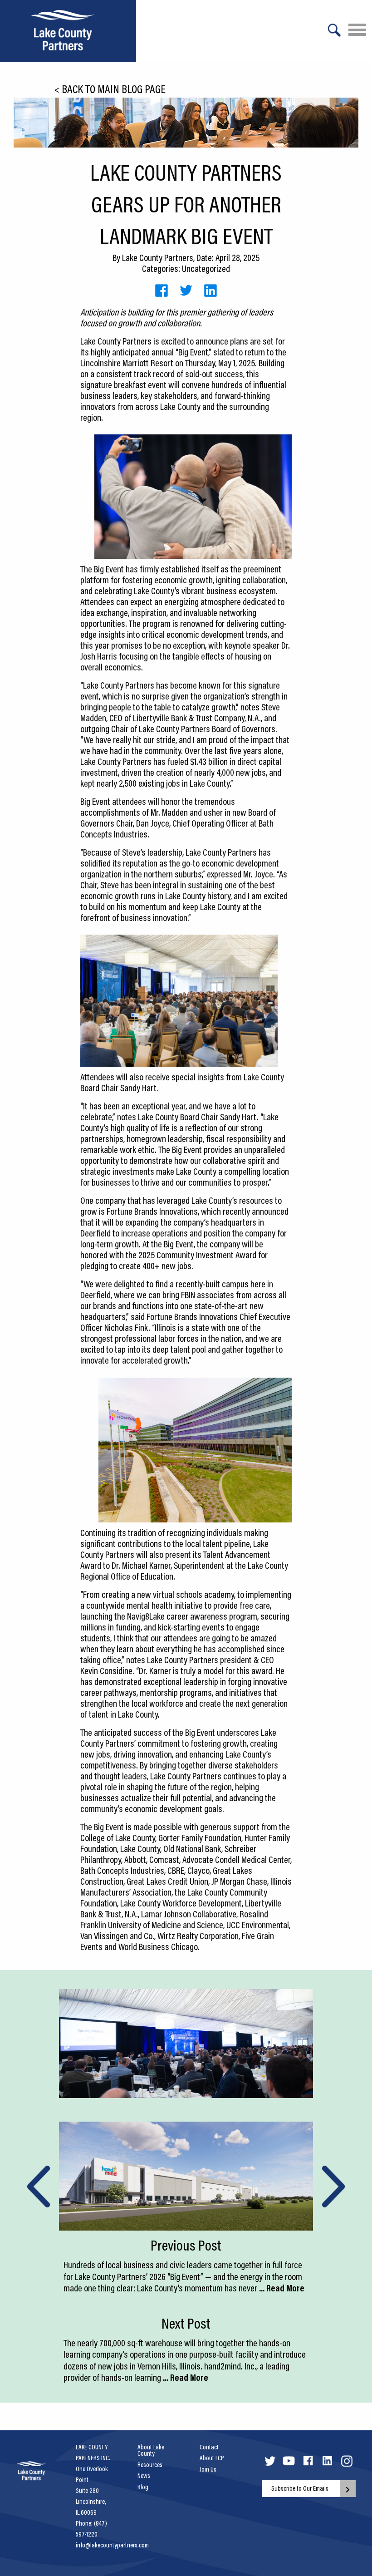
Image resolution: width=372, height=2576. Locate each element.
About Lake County (151, 2450)
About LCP (212, 2458)
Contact (209, 2447)
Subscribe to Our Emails (300, 2488)
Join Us (208, 2469)
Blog (143, 2487)
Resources (150, 2465)
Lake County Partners (158, 257)
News (144, 2476)
